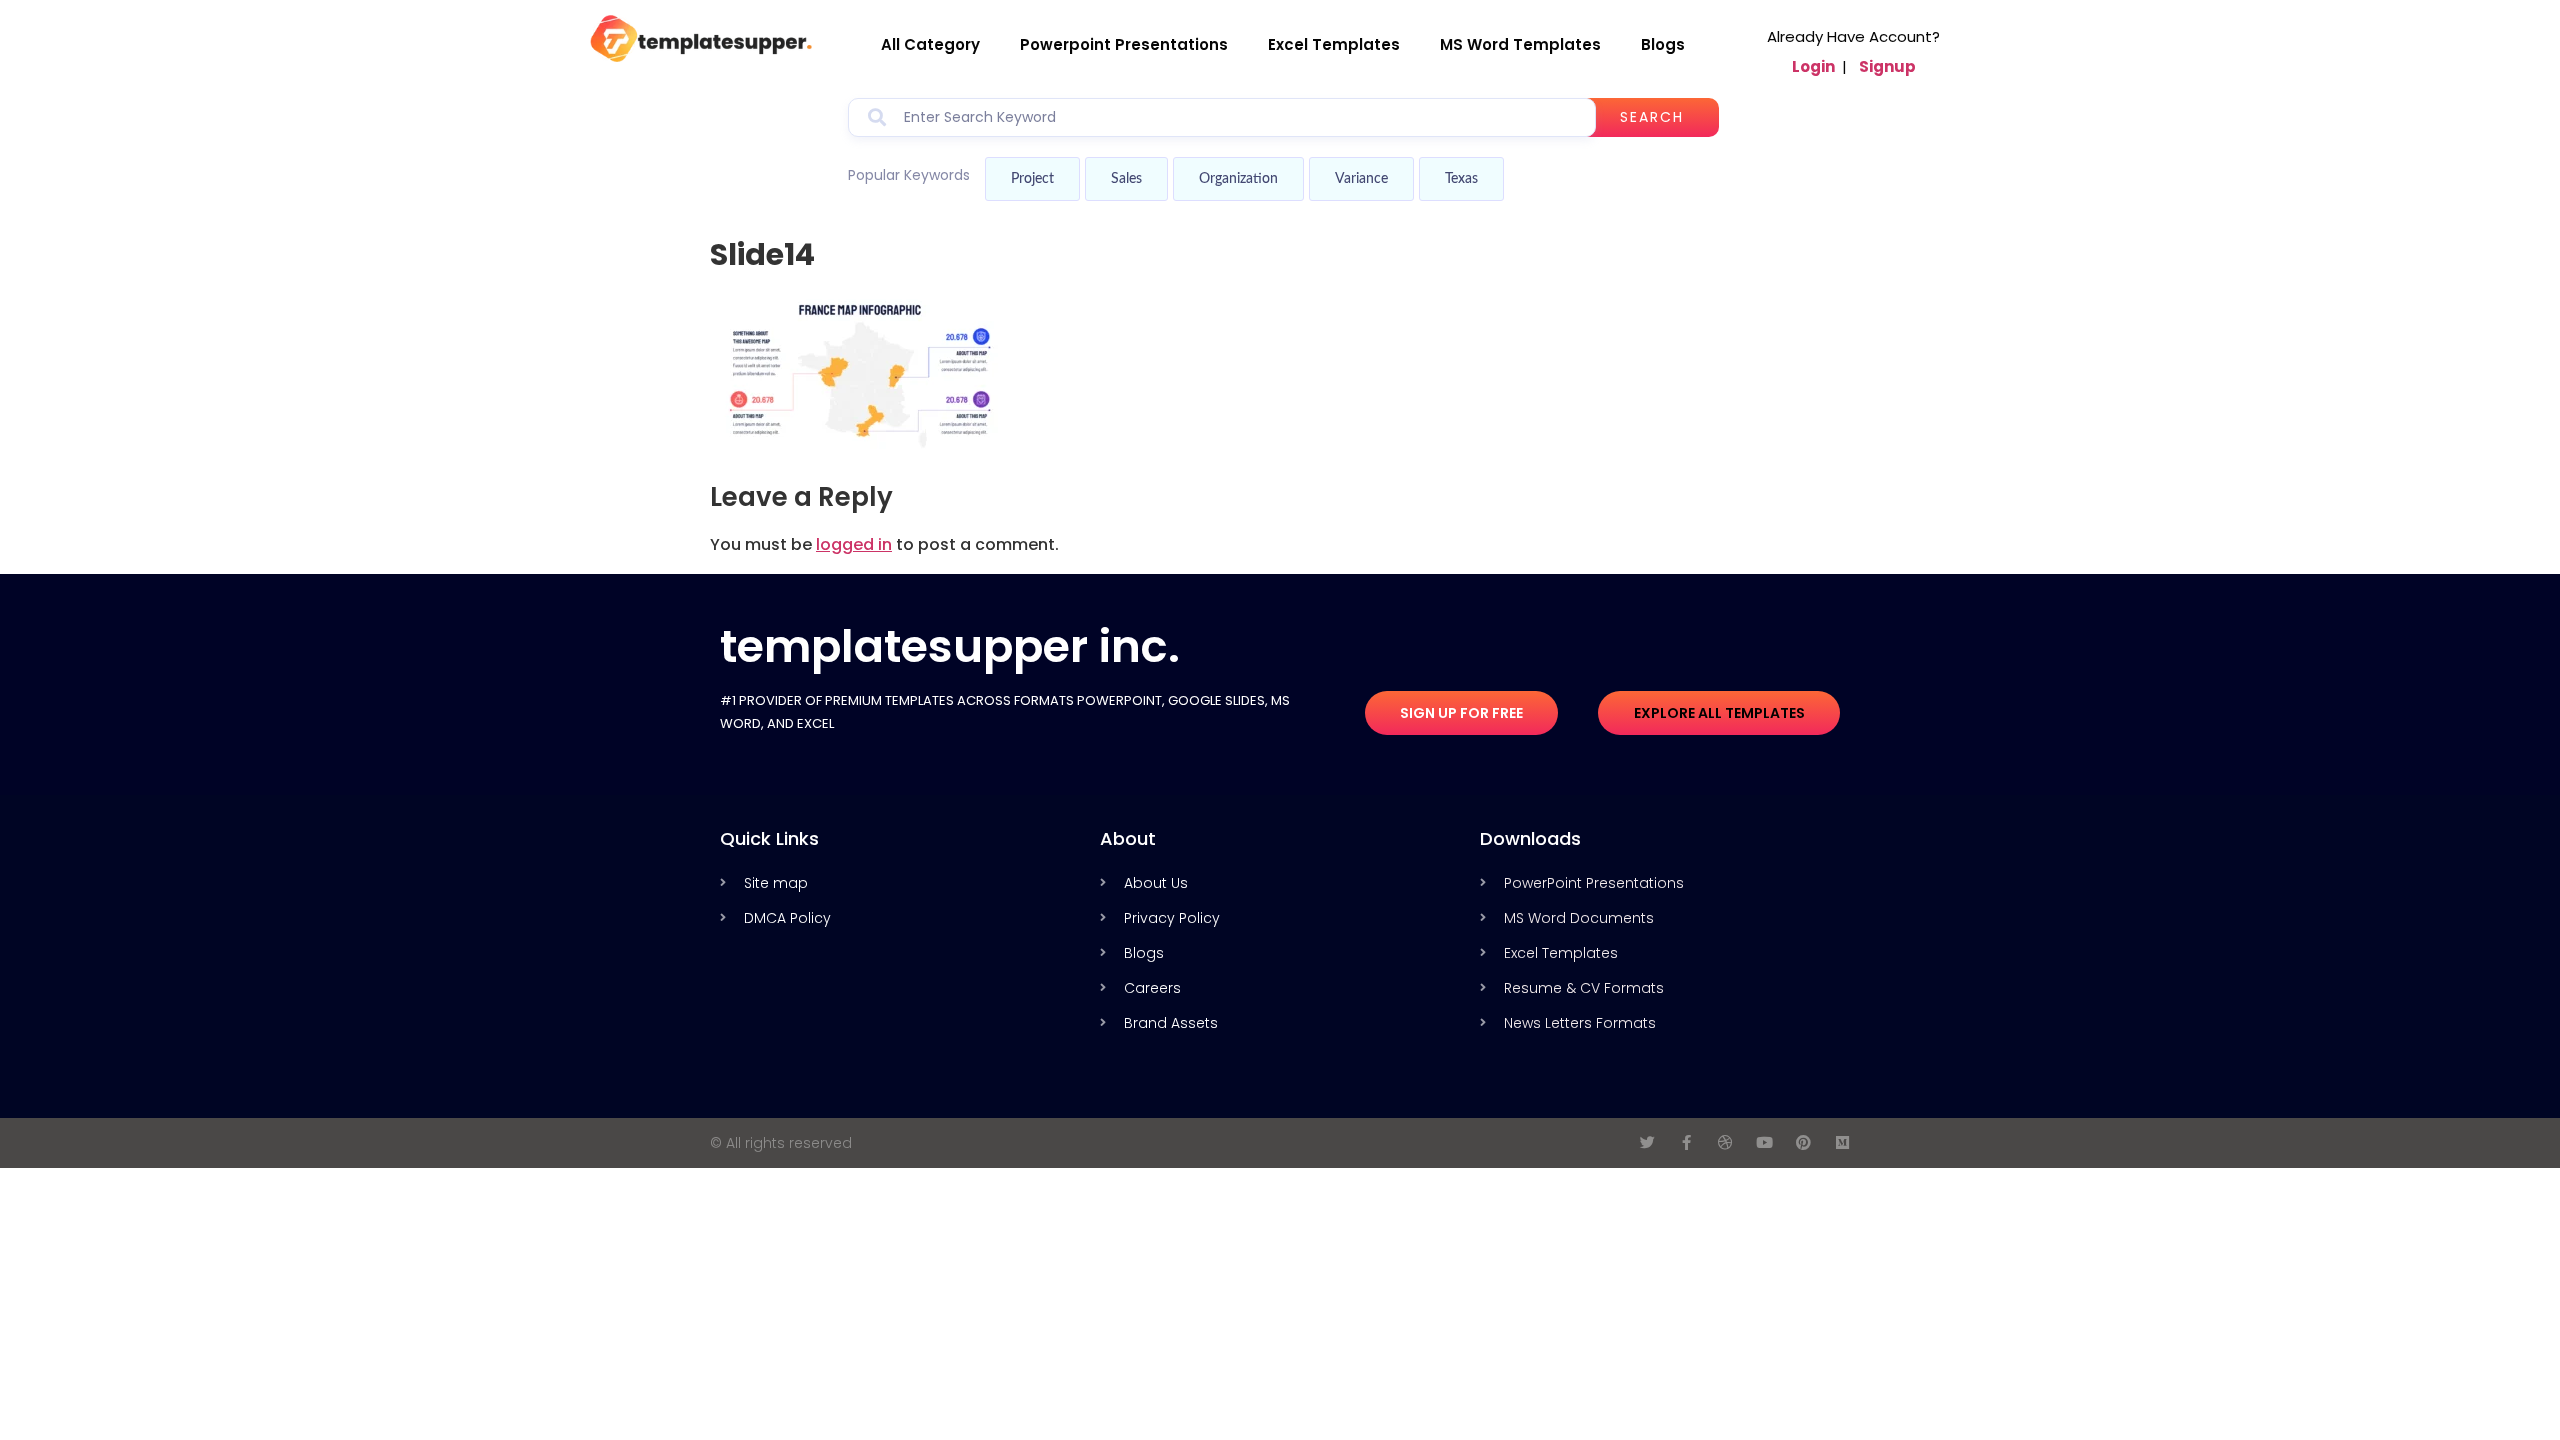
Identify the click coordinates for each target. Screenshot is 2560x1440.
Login (1813, 66)
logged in (854, 544)
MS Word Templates (1520, 44)
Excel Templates (1334, 44)
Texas (1461, 179)
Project (1032, 179)
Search (1652, 117)
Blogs (1663, 44)
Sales (1126, 179)
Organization (1238, 179)
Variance (1361, 179)
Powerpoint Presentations (1124, 44)
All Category (930, 44)
